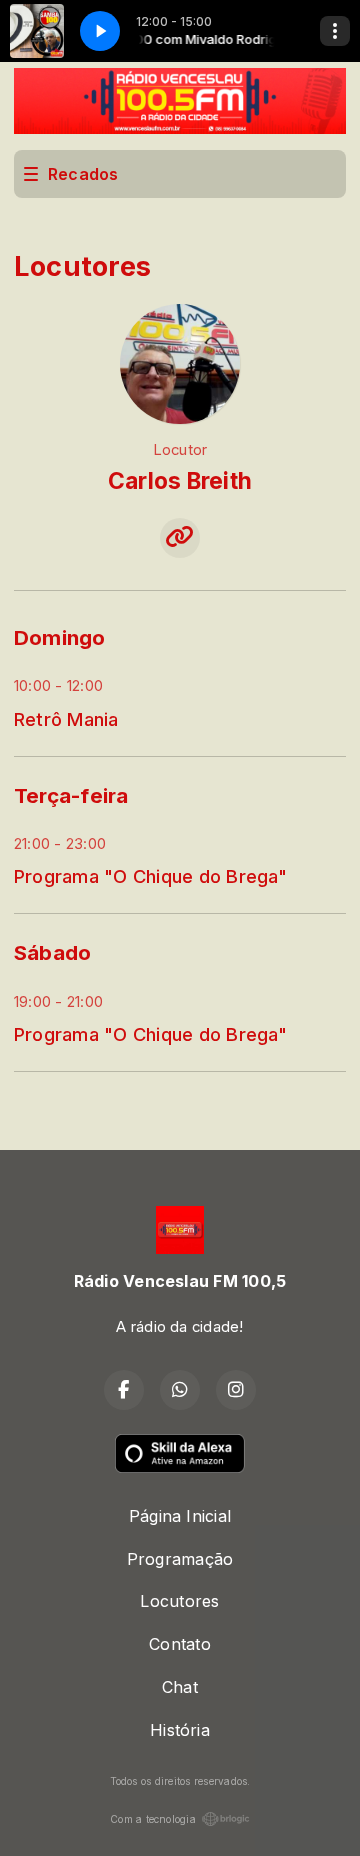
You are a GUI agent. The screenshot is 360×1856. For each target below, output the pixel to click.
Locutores (179, 1601)
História (180, 1730)
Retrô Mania (66, 719)
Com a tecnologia (153, 1819)
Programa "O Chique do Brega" (151, 876)
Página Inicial (180, 1516)
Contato (180, 1644)
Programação (180, 1559)
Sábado (52, 952)
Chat (180, 1687)
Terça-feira (71, 795)
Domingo (60, 637)
